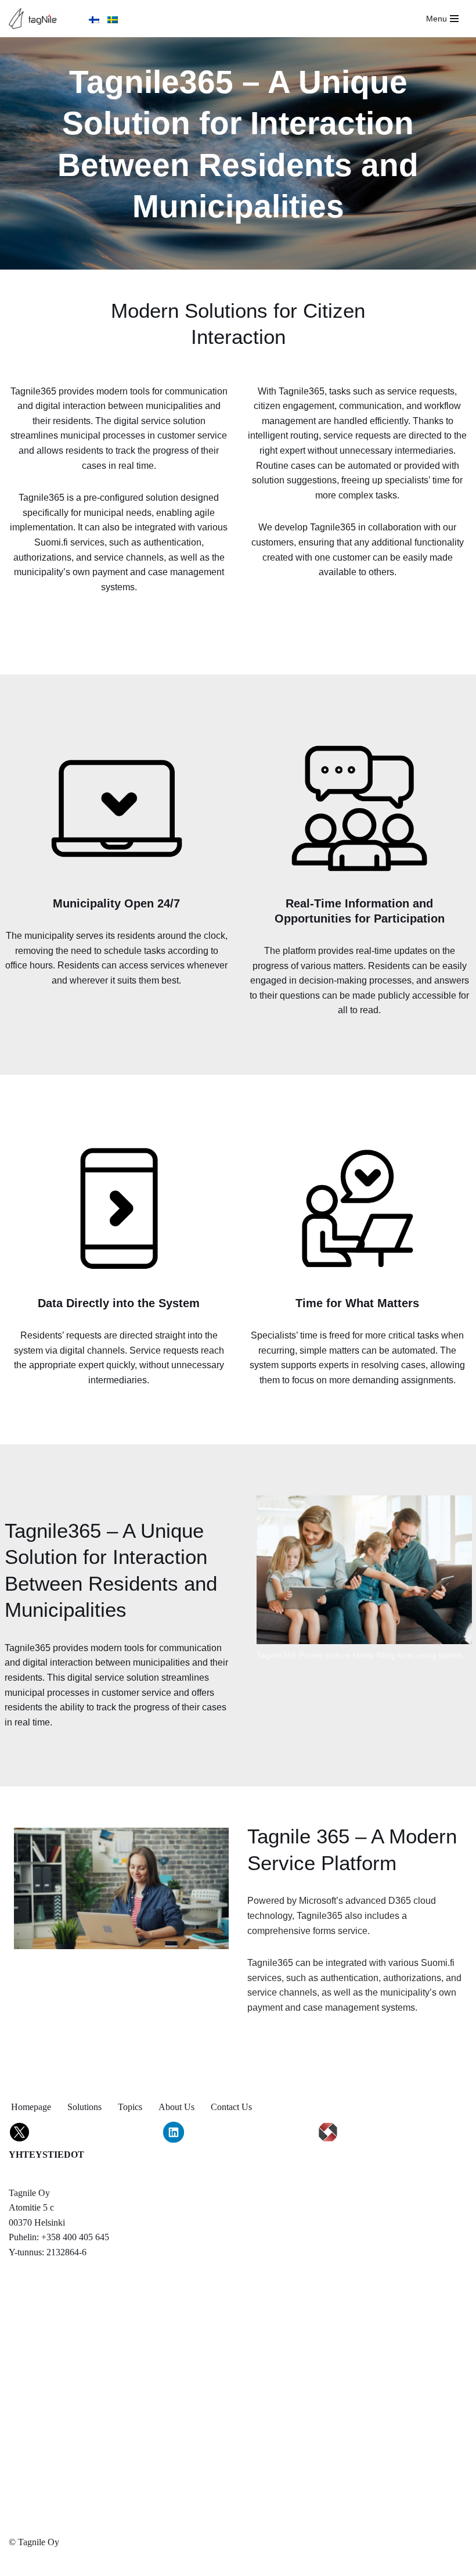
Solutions (84, 2107)
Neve (192, 2564)
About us (176, 2107)
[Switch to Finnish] (94, 18)
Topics (130, 2107)
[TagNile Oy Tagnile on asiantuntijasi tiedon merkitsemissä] (36, 19)
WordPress (275, 2564)
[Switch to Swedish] (113, 18)
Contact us (231, 2107)
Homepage (31, 2107)
